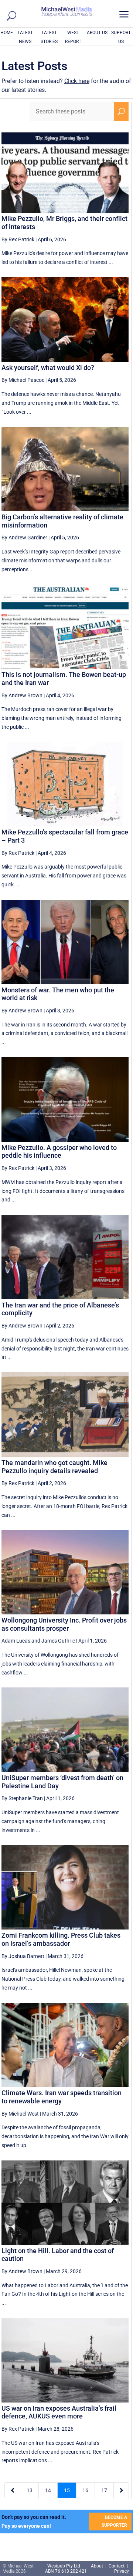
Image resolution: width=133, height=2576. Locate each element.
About (98, 2566)
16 (85, 2490)
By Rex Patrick (18, 239)
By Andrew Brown (22, 695)
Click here (77, 81)
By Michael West (20, 2114)
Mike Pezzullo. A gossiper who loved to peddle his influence (59, 1152)
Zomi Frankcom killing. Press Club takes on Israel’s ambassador (61, 1939)
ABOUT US (97, 33)
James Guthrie (58, 1641)
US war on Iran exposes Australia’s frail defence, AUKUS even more (59, 2412)
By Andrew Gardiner (24, 538)
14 (48, 2490)
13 (30, 2490)
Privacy (122, 2571)
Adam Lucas (16, 1641)
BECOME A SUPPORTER (114, 2521)
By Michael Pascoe (23, 380)
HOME (7, 33)
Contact (117, 2566)
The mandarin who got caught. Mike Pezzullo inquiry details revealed (54, 1467)
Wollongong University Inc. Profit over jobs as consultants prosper (64, 1624)
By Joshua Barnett (23, 1956)
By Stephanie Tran (22, 1798)
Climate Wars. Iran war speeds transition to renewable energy (62, 2097)
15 (67, 2490)
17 (104, 2490)
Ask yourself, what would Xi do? (48, 368)
